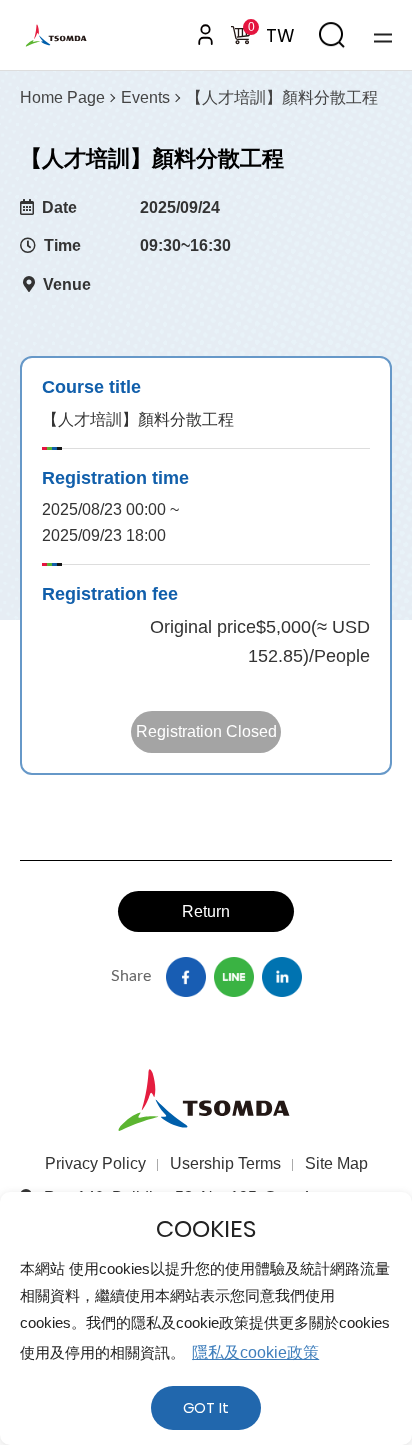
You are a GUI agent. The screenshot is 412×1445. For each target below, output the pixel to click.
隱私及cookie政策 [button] (255, 1352)
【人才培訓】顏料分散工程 (282, 97)
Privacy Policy (95, 1163)
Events (145, 97)
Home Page (62, 97)
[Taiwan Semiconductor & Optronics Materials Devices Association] (71, 35)
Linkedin (282, 977)
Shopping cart (249, 29)
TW (280, 35)
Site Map (336, 1163)
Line (234, 977)
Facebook (186, 977)
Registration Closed (206, 731)
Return (206, 911)
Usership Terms (225, 1163)
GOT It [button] (206, 1408)
